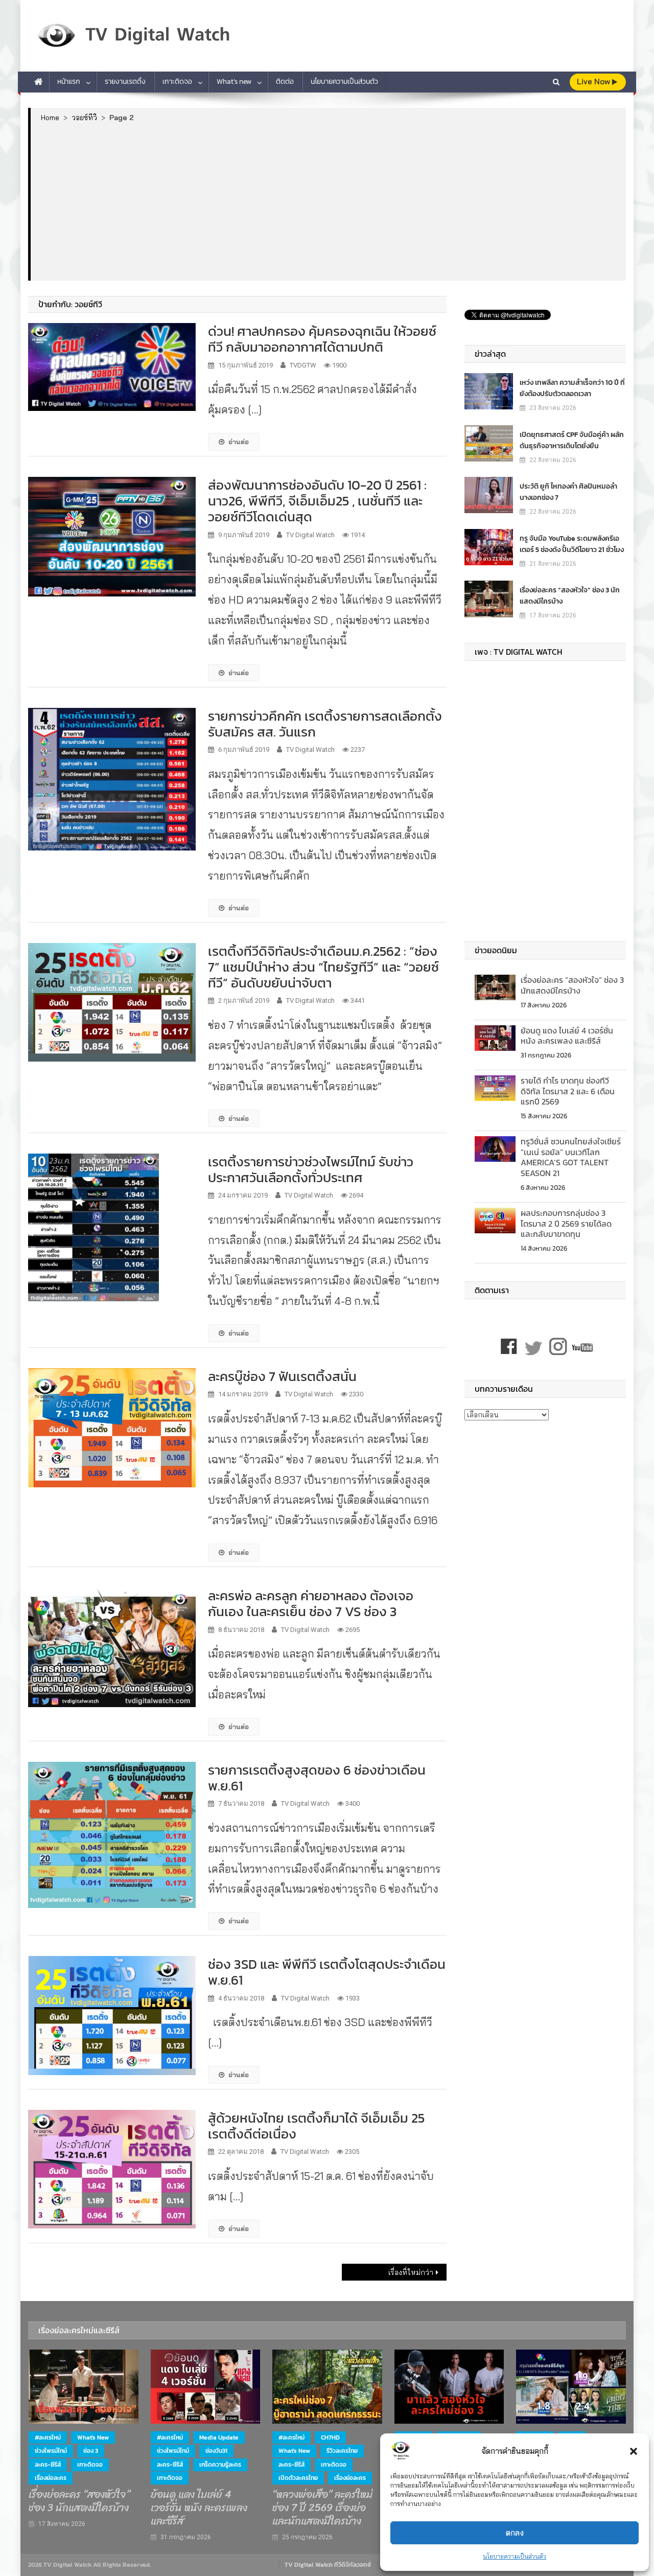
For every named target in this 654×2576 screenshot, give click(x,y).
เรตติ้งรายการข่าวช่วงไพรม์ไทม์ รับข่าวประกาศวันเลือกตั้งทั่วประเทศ (311, 1169)
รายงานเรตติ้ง (125, 82)
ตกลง (515, 2533)
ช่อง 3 (91, 2451)
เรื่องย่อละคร (51, 2478)
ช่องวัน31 (216, 2451)
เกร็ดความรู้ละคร (220, 2465)
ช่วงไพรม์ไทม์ (51, 2451)
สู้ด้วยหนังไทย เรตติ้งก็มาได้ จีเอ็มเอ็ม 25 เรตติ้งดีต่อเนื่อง (316, 2126)
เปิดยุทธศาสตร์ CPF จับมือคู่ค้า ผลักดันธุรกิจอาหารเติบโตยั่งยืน (572, 440)
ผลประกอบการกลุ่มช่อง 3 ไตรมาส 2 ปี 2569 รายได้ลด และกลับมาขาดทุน (566, 1224)
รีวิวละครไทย (342, 2451)
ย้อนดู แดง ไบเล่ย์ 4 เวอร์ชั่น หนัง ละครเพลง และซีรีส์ (567, 1036)
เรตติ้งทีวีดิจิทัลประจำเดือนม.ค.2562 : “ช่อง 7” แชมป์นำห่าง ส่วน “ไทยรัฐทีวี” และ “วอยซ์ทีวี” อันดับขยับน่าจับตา (323, 967)
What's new (93, 2437)
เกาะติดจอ (177, 82)
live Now (594, 82)
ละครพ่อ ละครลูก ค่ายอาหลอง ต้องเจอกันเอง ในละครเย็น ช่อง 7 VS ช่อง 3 (311, 1603)
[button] (634, 2451)
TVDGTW (303, 365)
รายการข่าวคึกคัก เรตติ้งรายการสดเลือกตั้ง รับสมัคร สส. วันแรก (325, 724)
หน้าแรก (69, 82)
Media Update (219, 2437)
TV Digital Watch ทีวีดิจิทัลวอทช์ (328, 2565)
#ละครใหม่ (48, 2437)
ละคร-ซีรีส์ (48, 2465)
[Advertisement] (328, 201)
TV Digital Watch (310, 535)
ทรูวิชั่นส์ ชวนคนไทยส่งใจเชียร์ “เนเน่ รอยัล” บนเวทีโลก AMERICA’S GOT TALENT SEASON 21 (571, 1157)
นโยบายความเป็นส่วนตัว (515, 2556)
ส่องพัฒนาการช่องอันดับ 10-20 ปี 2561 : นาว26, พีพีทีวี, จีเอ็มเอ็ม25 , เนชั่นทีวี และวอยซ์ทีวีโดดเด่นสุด (317, 501)
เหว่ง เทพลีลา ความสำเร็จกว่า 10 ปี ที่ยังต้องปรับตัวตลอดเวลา (572, 388)
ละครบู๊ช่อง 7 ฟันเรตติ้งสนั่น (282, 1376)
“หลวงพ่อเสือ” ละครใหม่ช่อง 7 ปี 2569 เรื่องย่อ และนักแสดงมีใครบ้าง (322, 2508)
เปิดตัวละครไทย (298, 2478)
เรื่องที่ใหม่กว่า (411, 2272)
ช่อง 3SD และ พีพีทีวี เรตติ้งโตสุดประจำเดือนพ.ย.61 (327, 1972)
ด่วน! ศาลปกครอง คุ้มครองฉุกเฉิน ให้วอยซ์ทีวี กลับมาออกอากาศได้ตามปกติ (322, 339)
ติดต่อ (285, 82)
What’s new (234, 82)
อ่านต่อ (239, 442)
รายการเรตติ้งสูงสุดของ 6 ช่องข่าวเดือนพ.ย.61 (317, 1778)
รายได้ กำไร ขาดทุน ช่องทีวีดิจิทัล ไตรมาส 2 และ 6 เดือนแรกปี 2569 (568, 1091)
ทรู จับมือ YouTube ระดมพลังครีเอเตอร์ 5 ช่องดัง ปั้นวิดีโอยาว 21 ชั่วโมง (572, 544)
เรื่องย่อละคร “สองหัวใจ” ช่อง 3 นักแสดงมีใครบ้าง (570, 596)
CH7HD (330, 2437)
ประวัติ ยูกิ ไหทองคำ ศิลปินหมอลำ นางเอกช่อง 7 (568, 492)
